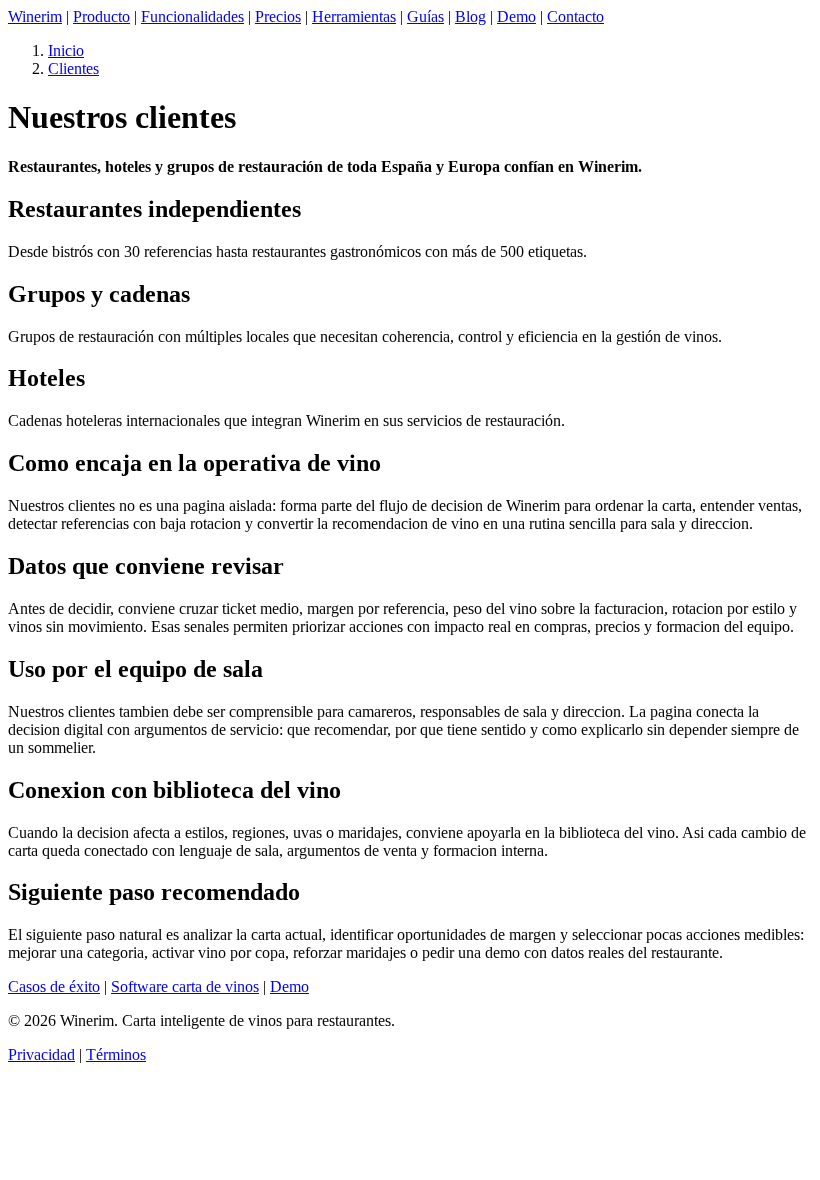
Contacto (575, 16)
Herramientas (354, 16)
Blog (470, 16)
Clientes (73, 68)
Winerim (35, 16)
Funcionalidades (192, 16)
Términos (116, 1054)
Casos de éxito (54, 986)
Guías (425, 16)
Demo (516, 16)
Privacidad (41, 1054)
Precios (278, 16)
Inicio (66, 50)
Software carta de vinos (185, 986)
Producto (101, 16)
